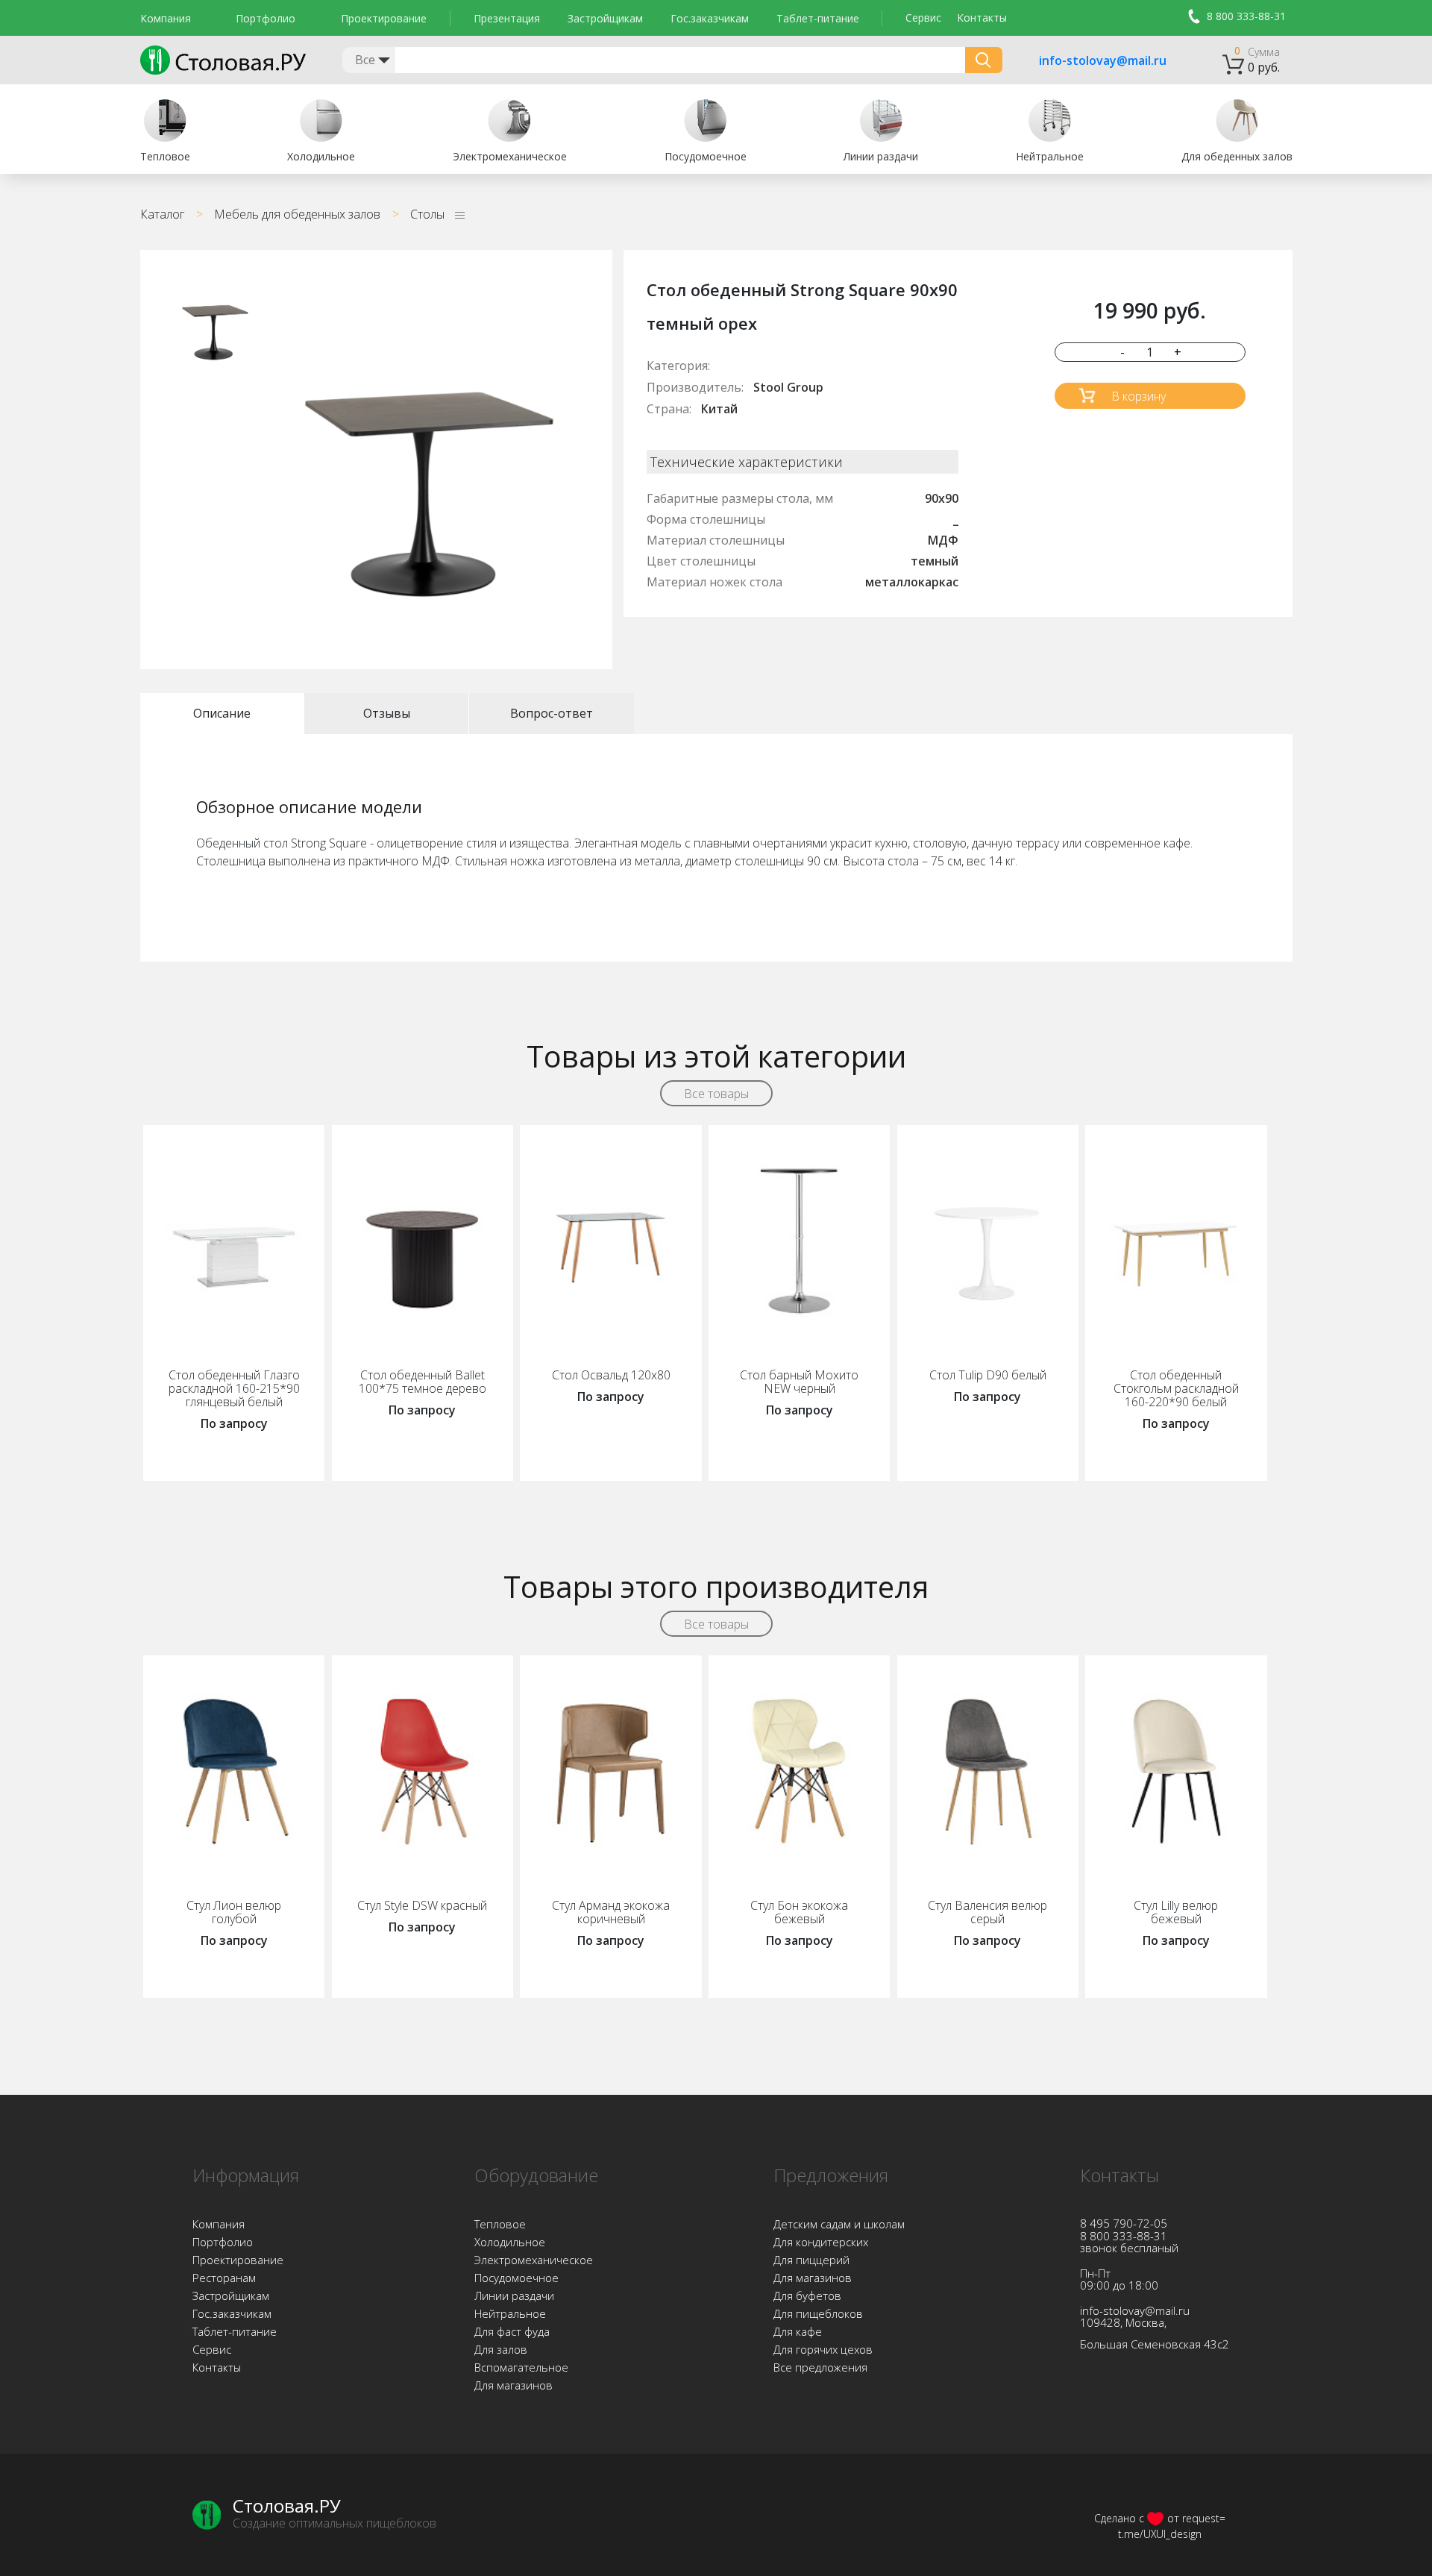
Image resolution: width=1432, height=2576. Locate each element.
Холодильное (510, 2242)
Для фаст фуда (512, 2331)
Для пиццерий (811, 2260)
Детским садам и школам (839, 2224)
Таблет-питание (818, 18)
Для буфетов (807, 2295)
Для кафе (798, 2331)
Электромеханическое (534, 2260)
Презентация (507, 18)
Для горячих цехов (823, 2349)
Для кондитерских (821, 2242)
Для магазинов (514, 2385)
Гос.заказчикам (710, 18)
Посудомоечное (516, 2278)
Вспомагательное (521, 2367)
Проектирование (384, 18)
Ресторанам (224, 2278)
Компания (166, 18)
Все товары (716, 1094)
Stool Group (788, 387)
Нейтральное (510, 2313)
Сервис (923, 18)
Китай (719, 409)
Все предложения (820, 2367)
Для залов (501, 2349)
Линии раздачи (514, 2295)
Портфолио (266, 18)
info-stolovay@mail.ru (1084, 61)
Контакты (982, 18)
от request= (1196, 2518)
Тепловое (500, 2224)
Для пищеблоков (818, 2313)
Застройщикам (605, 18)
